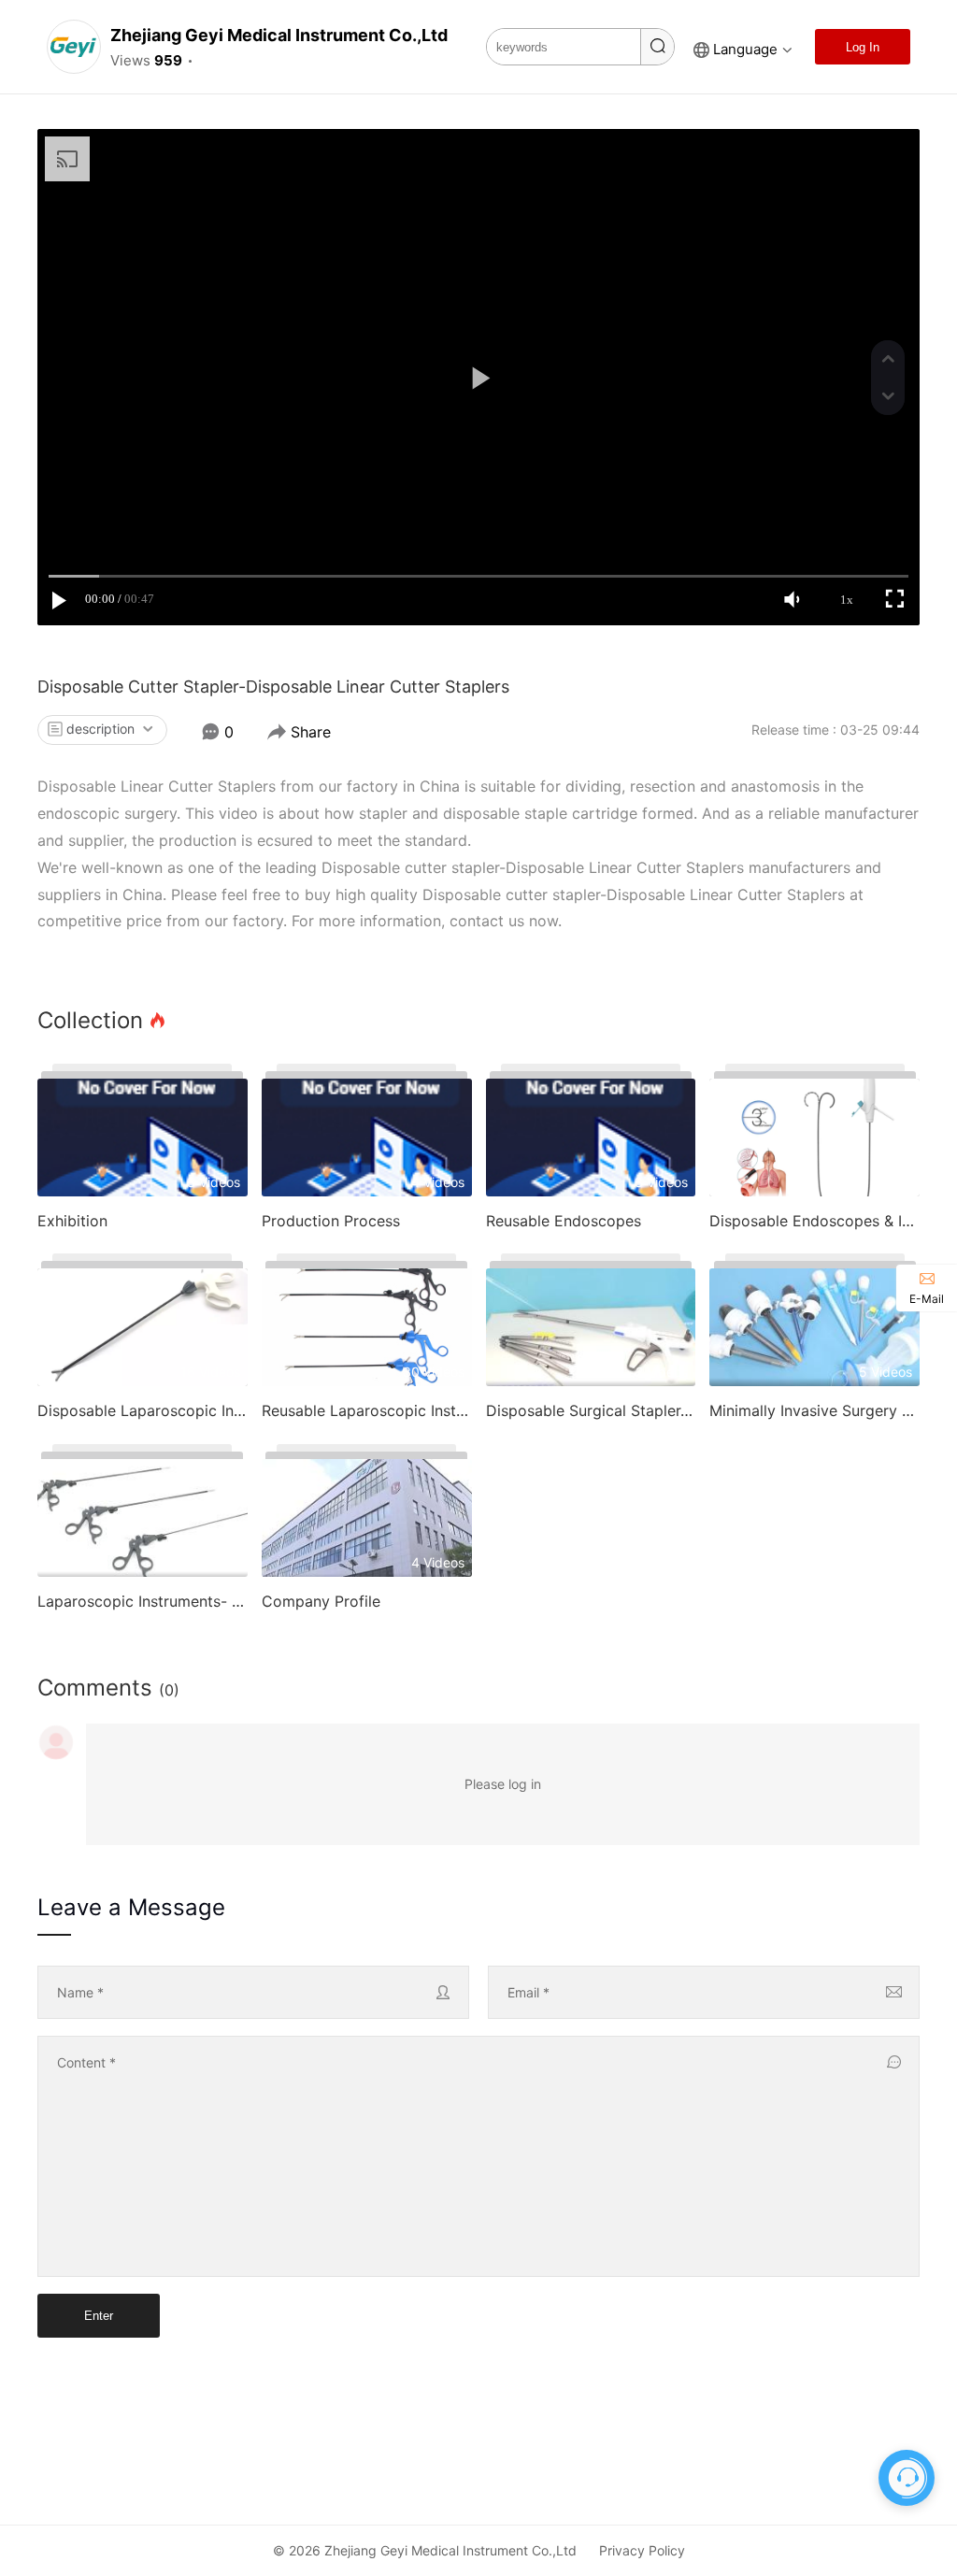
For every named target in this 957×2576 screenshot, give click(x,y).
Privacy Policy (642, 2550)
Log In (863, 47)
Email (528, 1992)
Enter (99, 2316)
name (80, 1992)
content (86, 2062)
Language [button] (745, 49)
